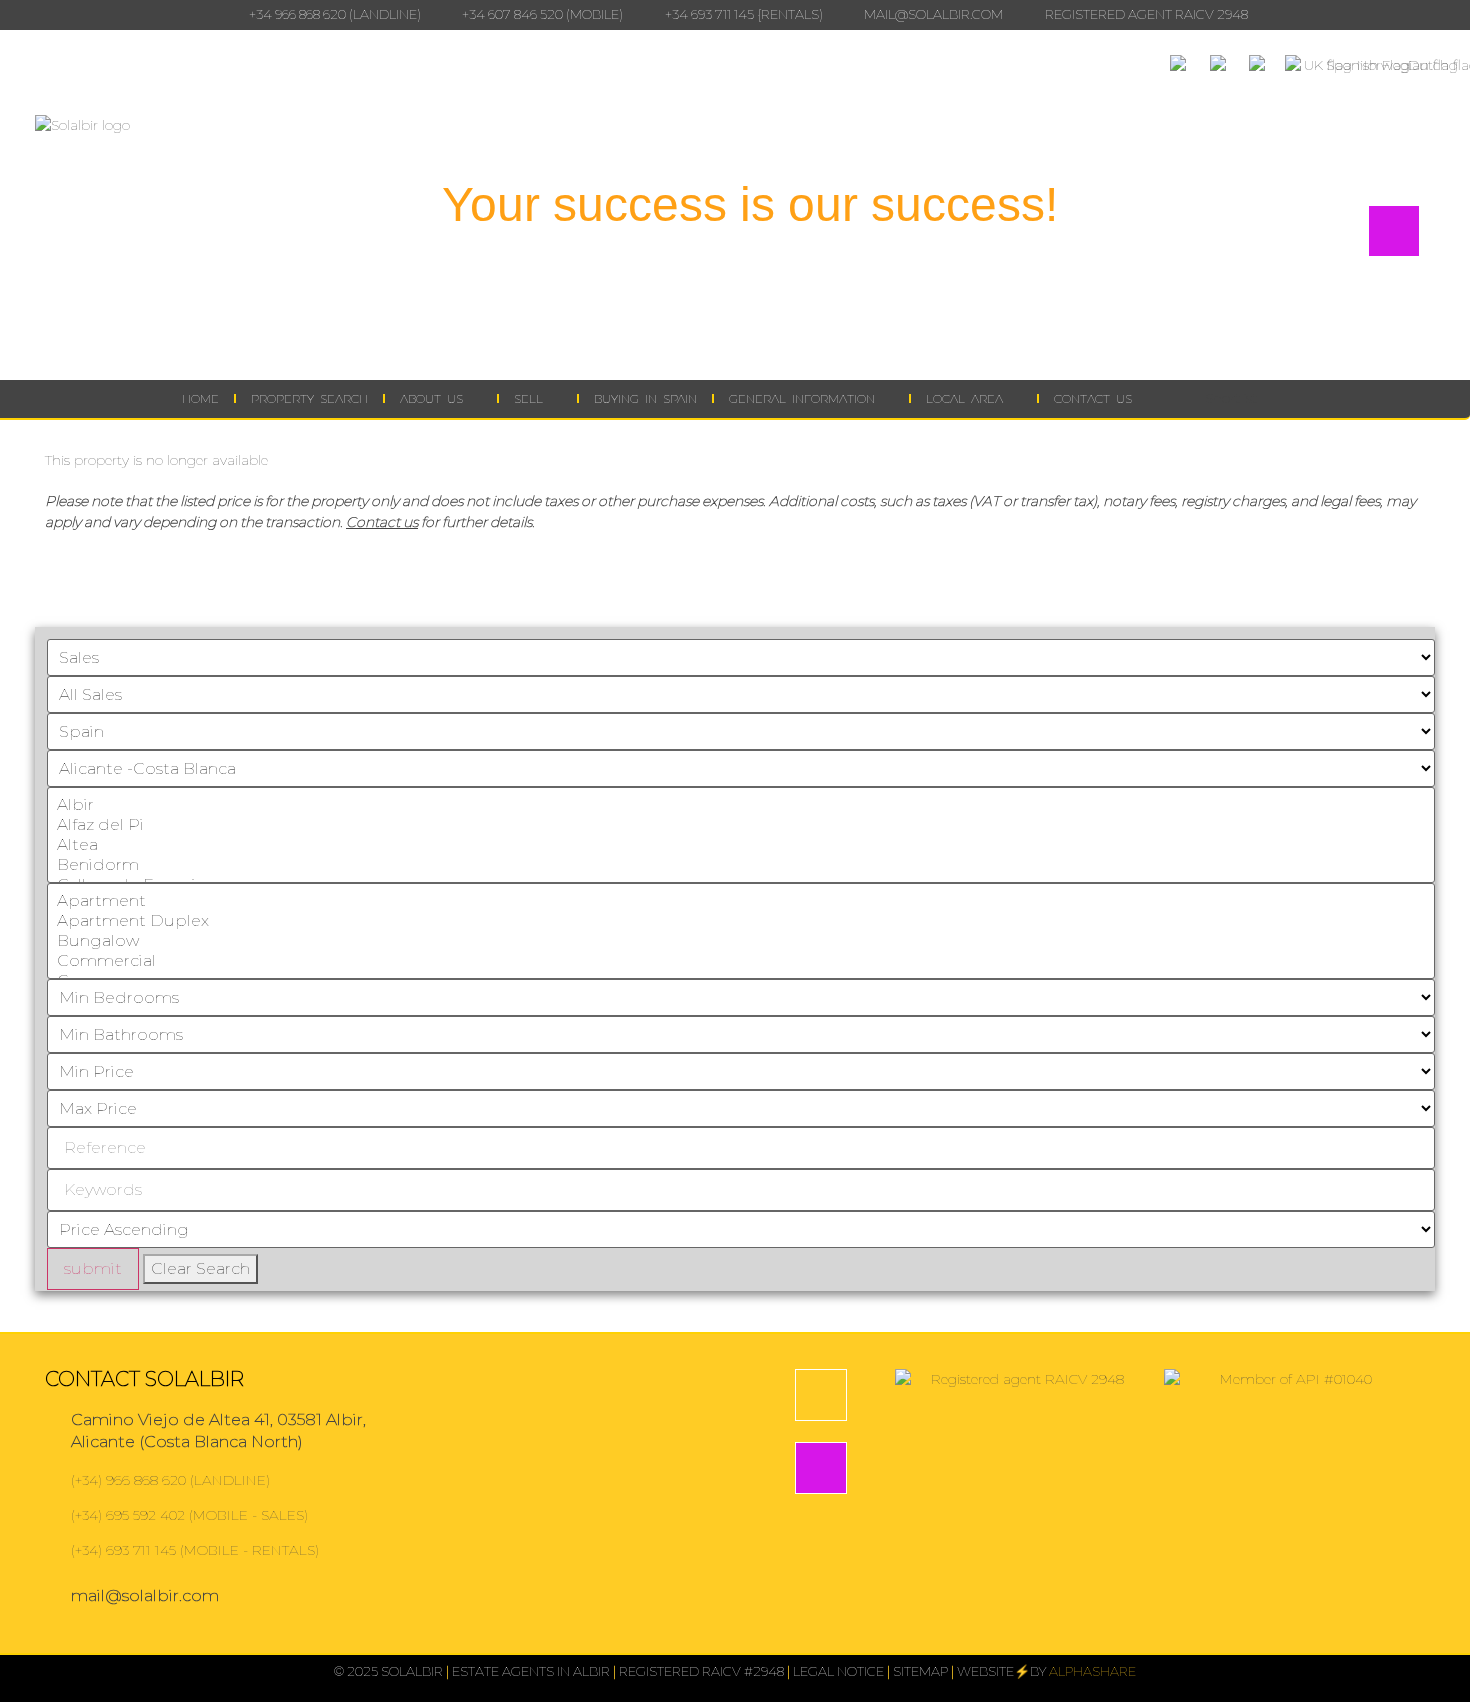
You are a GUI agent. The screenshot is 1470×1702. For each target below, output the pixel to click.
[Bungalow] (741, 941)
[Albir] (741, 805)
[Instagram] (821, 1468)
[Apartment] (741, 901)
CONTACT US (1093, 398)
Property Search (309, 398)
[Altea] (741, 845)
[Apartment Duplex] (741, 921)
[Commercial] (741, 961)
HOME (200, 398)
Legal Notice (838, 1671)
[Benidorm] (741, 865)
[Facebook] (821, 1395)
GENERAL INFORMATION (802, 398)
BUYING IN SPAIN (645, 398)
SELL (528, 398)
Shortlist (1229, 398)
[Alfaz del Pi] (741, 825)
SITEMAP (920, 1671)
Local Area (964, 398)
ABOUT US (431, 398)
